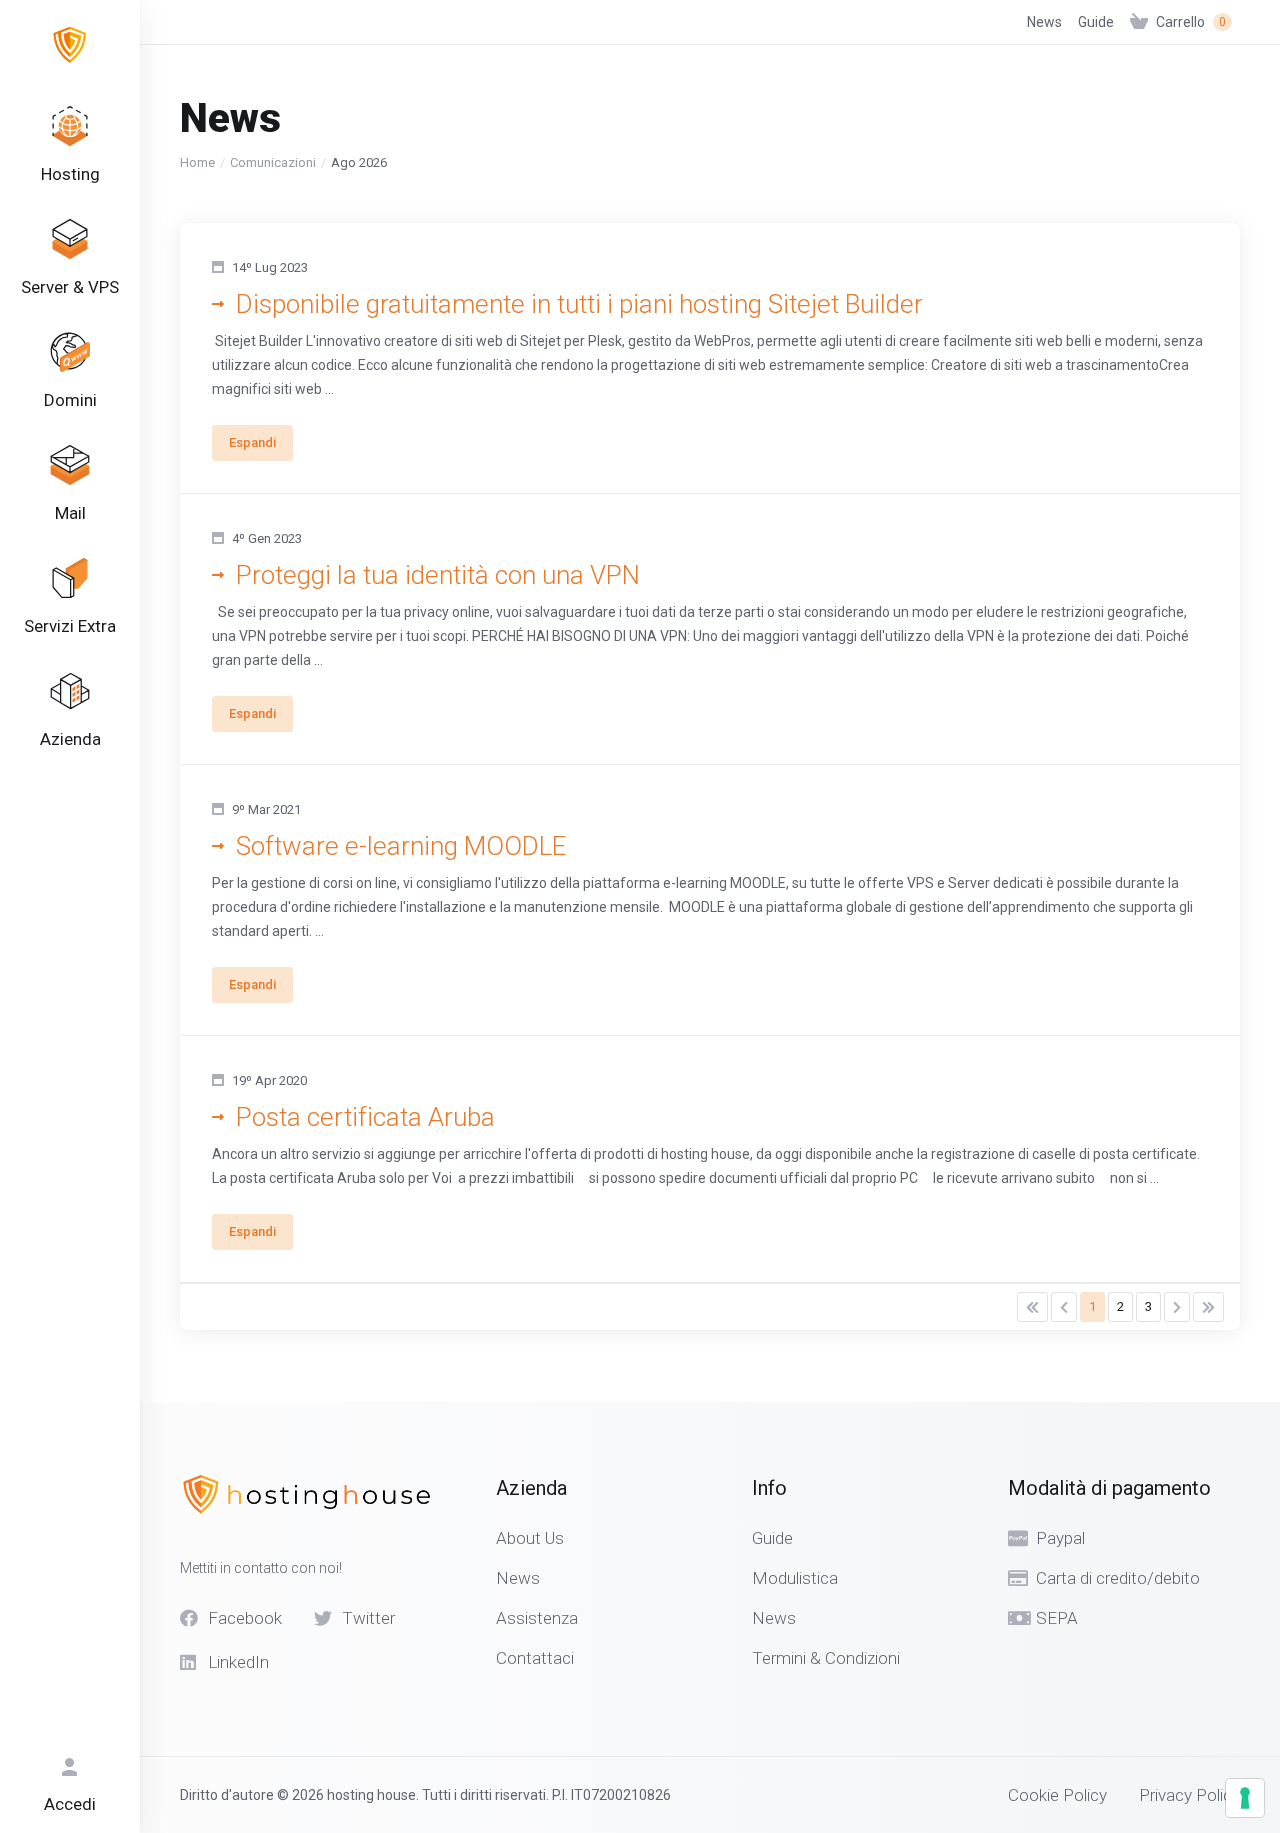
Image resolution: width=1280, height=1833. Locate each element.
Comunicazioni (273, 162)
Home (197, 162)
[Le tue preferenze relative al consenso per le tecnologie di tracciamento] (1245, 1798)
